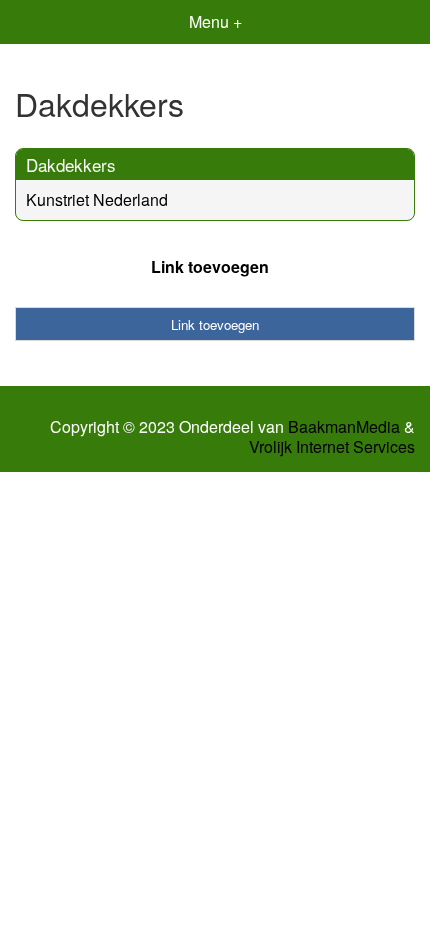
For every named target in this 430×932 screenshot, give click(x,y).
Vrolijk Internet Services (332, 447)
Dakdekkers (71, 164)
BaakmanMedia (344, 427)
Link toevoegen (210, 266)
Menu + (215, 21)
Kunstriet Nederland (97, 199)
